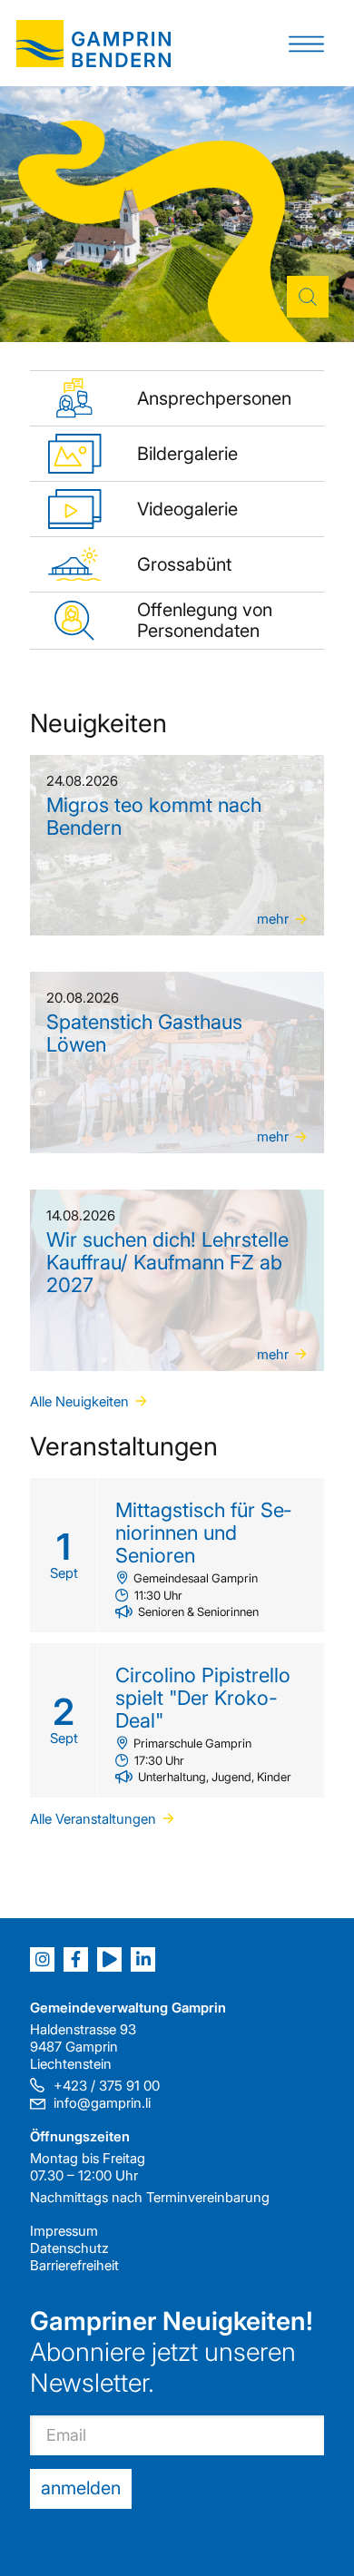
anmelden (81, 2488)
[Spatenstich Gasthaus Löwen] (177, 1063)
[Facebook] (76, 1959)
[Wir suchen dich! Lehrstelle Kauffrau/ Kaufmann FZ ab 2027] (177, 1280)
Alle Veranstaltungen (93, 1819)
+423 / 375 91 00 (107, 2086)
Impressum (64, 2231)
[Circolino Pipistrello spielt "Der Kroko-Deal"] (177, 1720)
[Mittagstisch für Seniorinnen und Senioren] (177, 1555)
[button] (306, 43)
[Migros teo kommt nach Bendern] (177, 846)
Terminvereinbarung (208, 2197)
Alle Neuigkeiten (79, 1401)
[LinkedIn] (143, 1959)
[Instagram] (42, 1959)
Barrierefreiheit (74, 2265)
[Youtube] (109, 1959)
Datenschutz (69, 2248)
